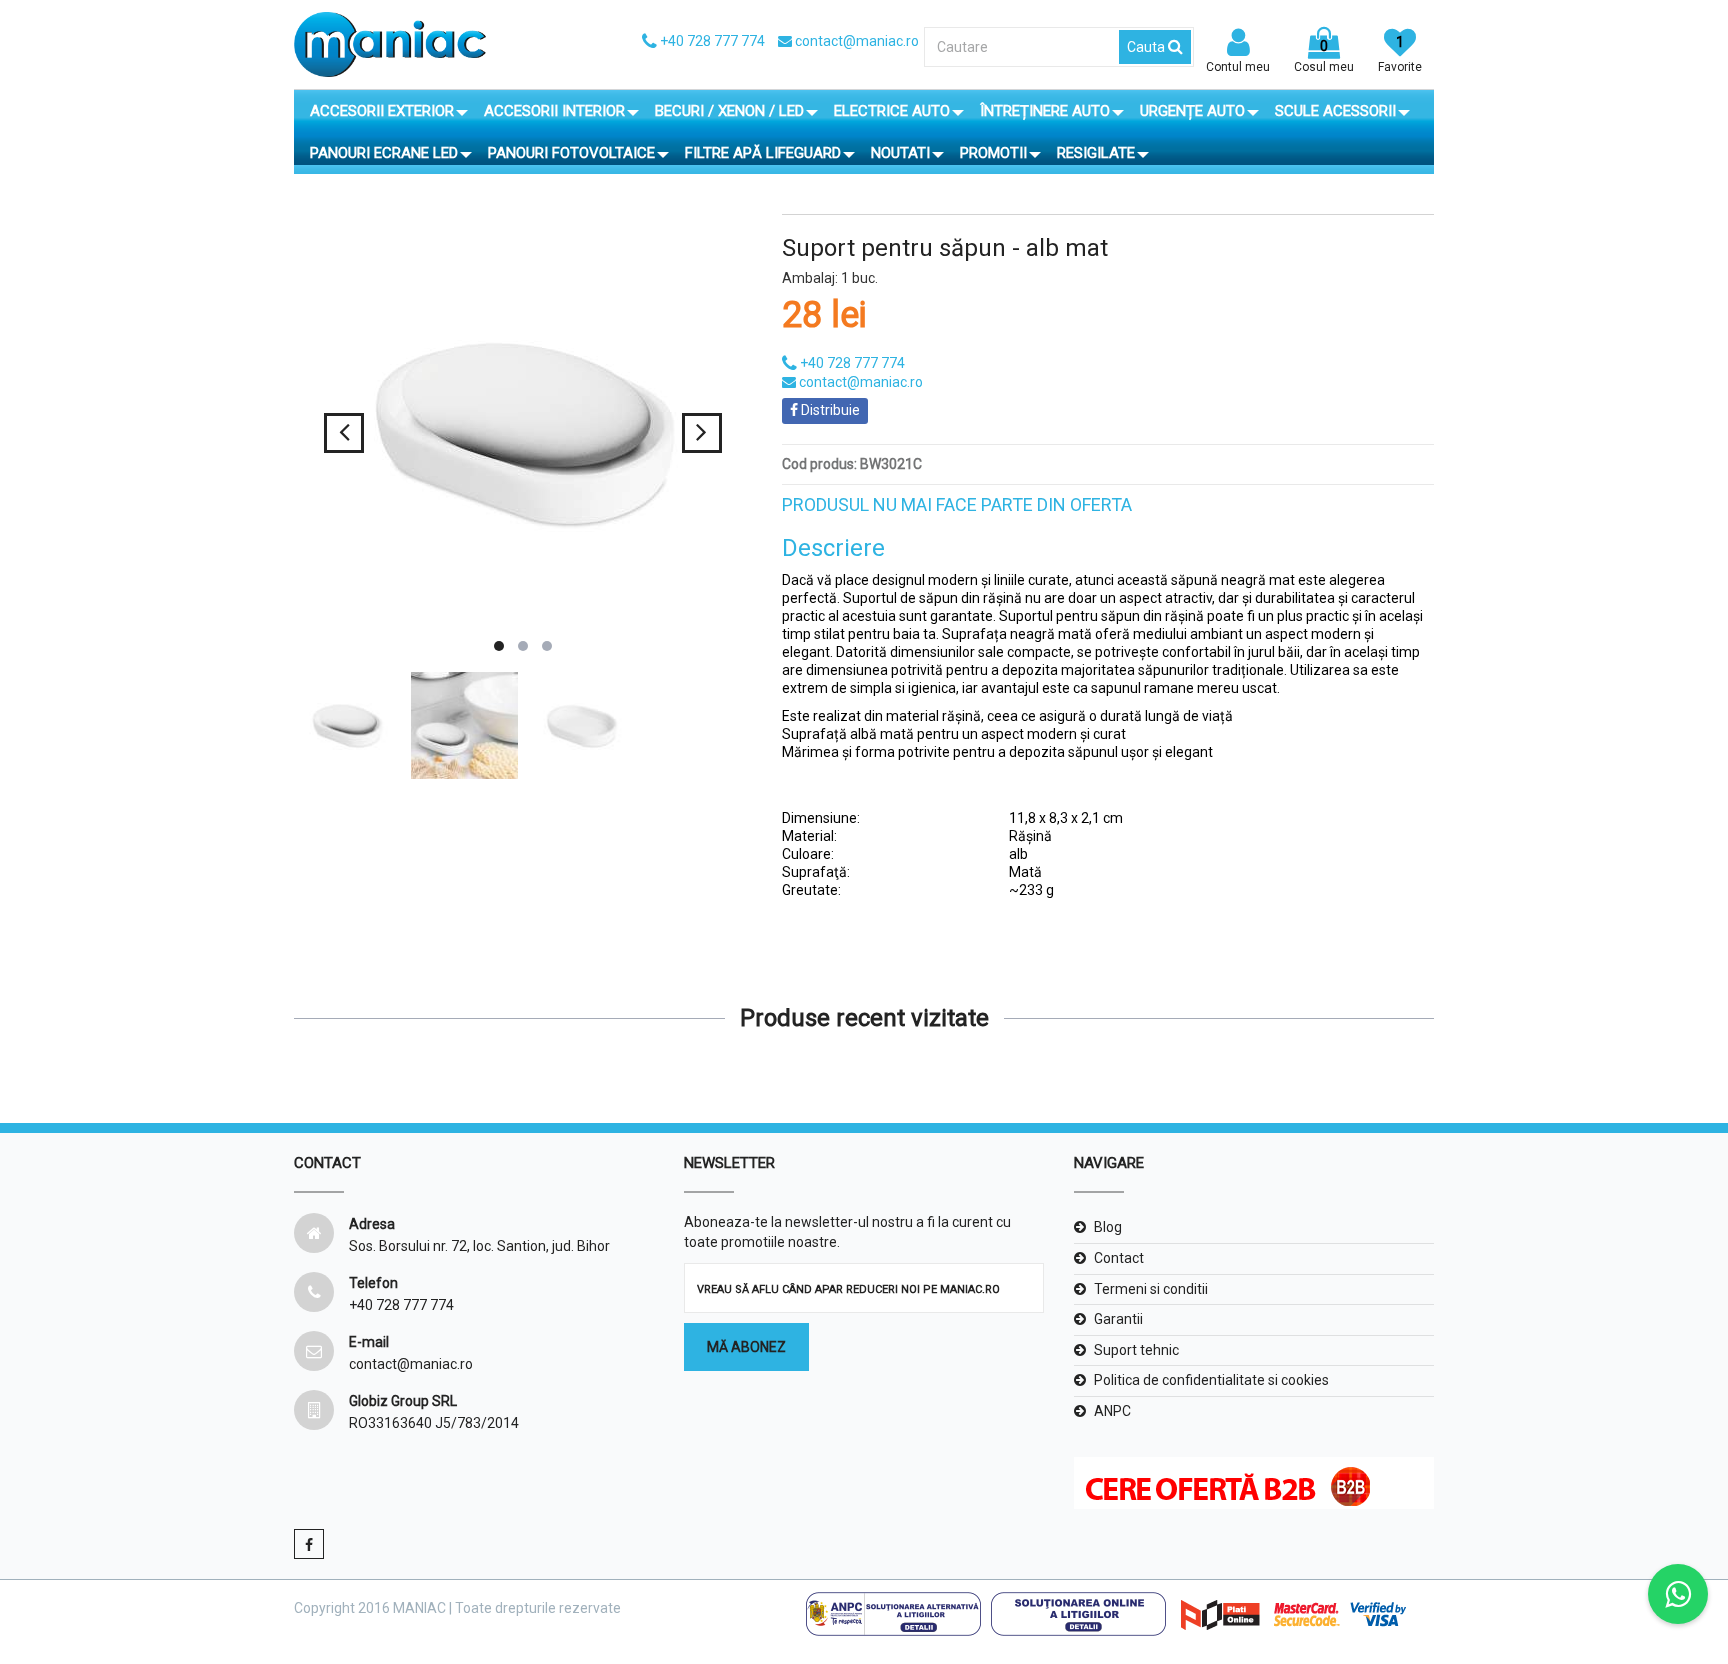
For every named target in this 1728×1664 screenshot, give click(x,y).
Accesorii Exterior (382, 111)
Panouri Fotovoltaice (571, 153)
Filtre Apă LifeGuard (763, 153)
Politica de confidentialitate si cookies (1211, 1380)
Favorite (1400, 54)
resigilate (1096, 153)
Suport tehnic (1136, 1350)
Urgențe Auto (1192, 111)
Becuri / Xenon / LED (729, 111)
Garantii (1118, 1319)
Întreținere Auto (1045, 111)
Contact (1119, 1258)
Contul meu (1238, 67)
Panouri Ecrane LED (384, 153)
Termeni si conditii (1151, 1289)
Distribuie (829, 410)
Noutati (900, 153)
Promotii (993, 153)
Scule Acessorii (1335, 111)
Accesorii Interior (554, 111)
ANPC (1112, 1411)
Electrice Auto (892, 111)
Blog (1108, 1227)
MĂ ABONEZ (746, 1347)
